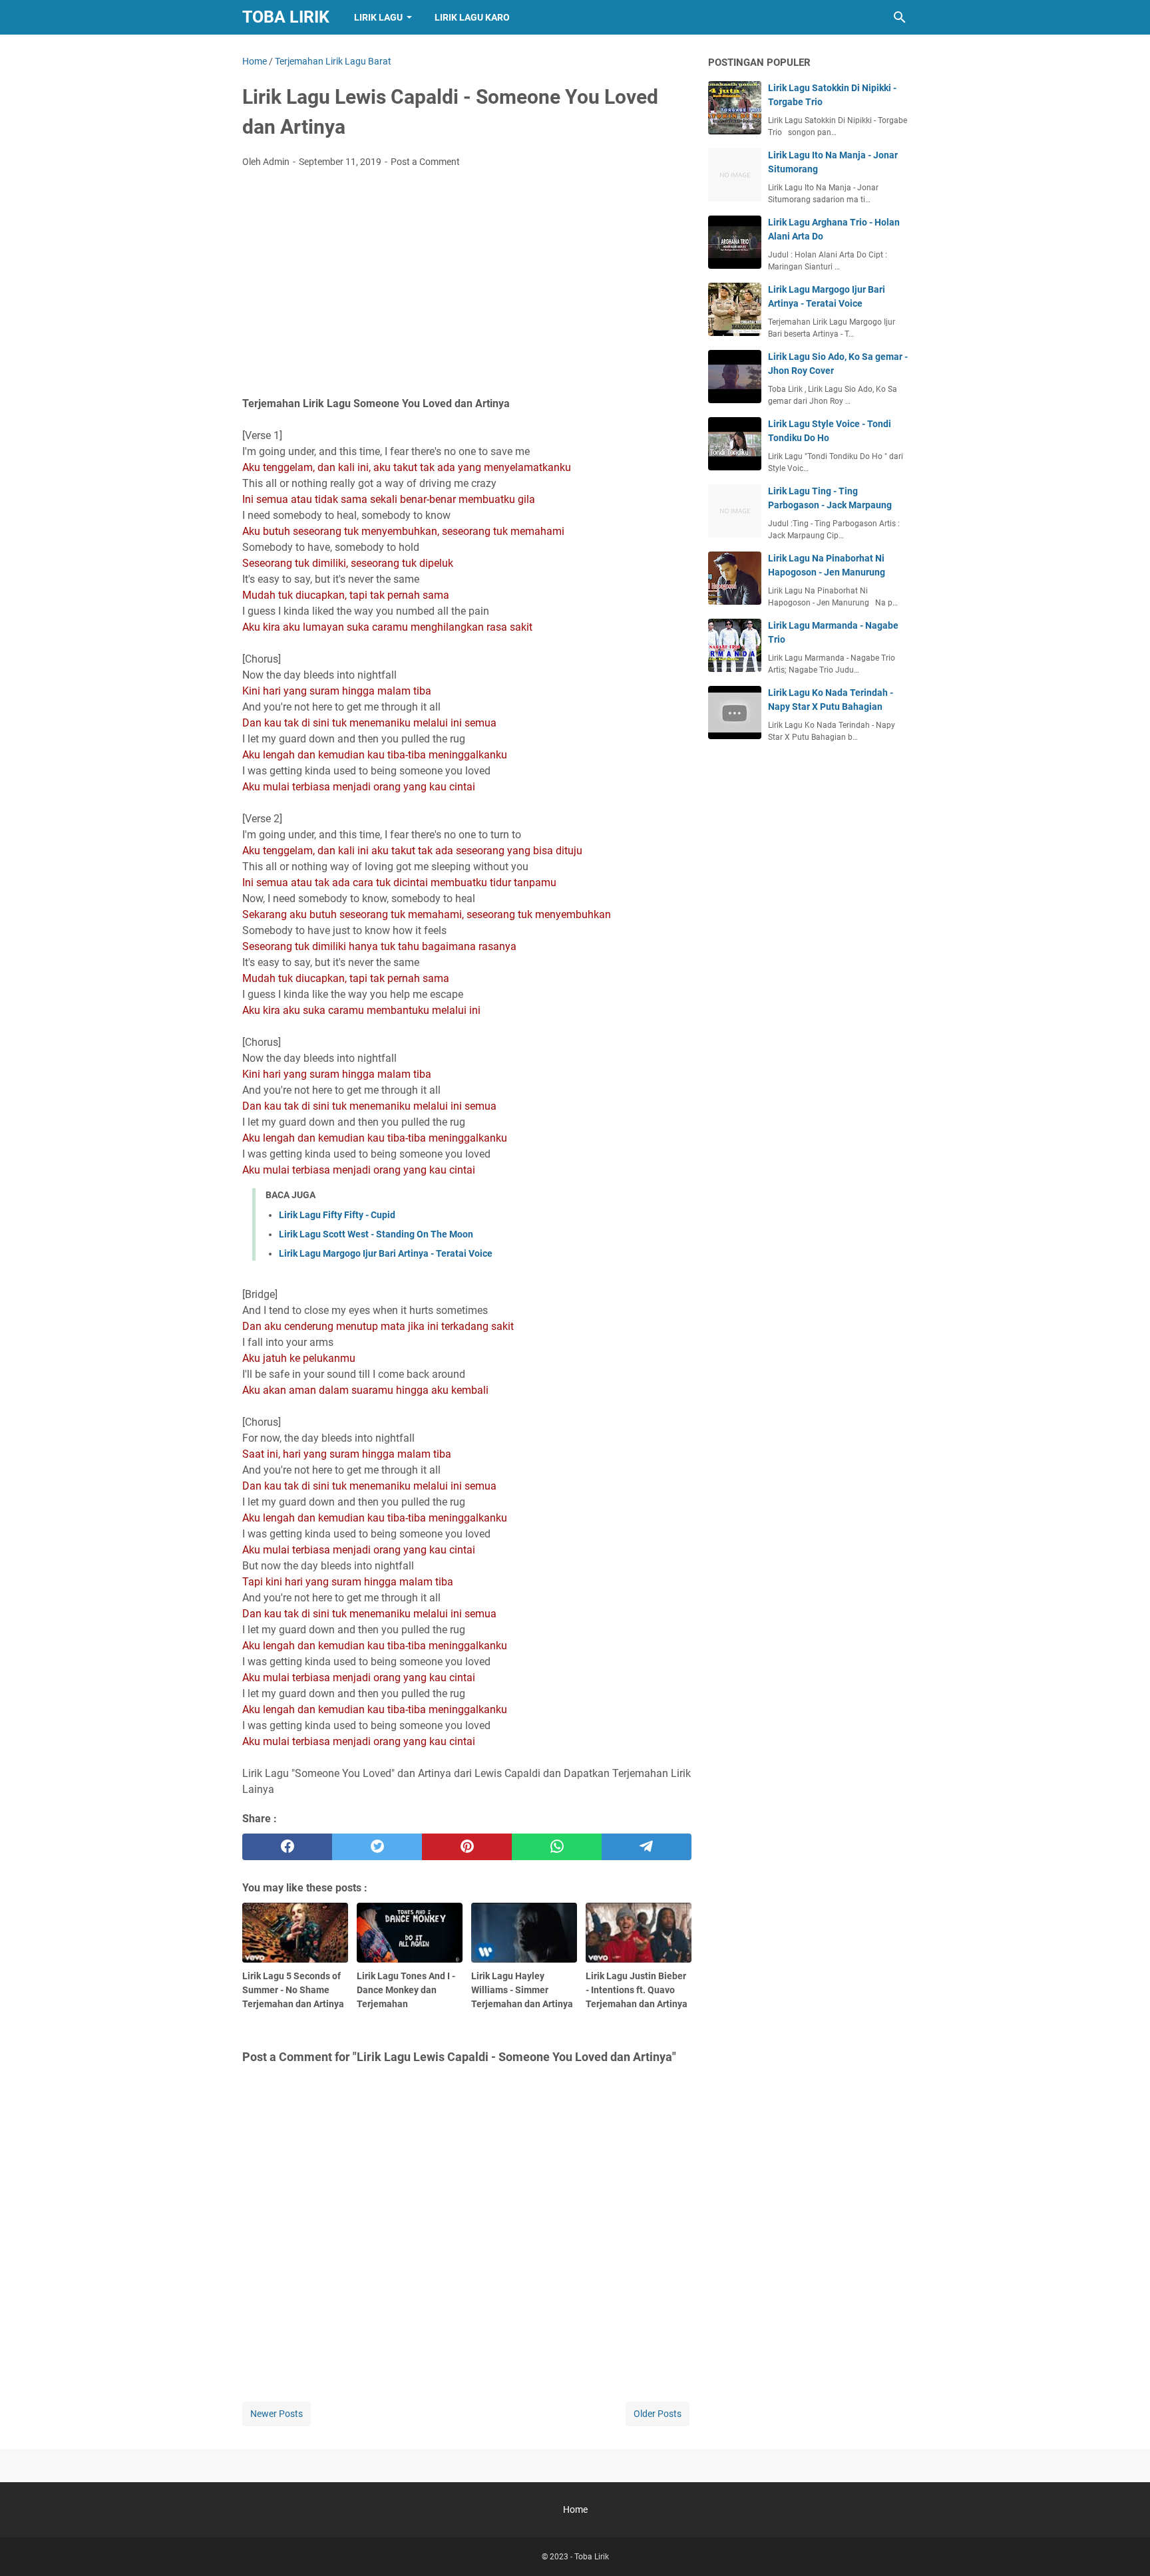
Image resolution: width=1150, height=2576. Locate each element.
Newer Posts (277, 2414)
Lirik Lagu (378, 17)
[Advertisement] (467, 278)
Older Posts (658, 2414)
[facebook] (287, 1847)
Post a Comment (425, 162)
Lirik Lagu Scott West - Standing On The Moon (376, 1234)
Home (575, 2509)
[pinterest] (467, 1847)
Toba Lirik (286, 17)
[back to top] (1123, 2546)
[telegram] (647, 1847)
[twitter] (377, 1847)
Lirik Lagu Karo (472, 17)
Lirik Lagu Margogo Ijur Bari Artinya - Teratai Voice (386, 1253)
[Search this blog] (900, 17)
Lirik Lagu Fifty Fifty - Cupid (337, 1215)
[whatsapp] (557, 1847)
